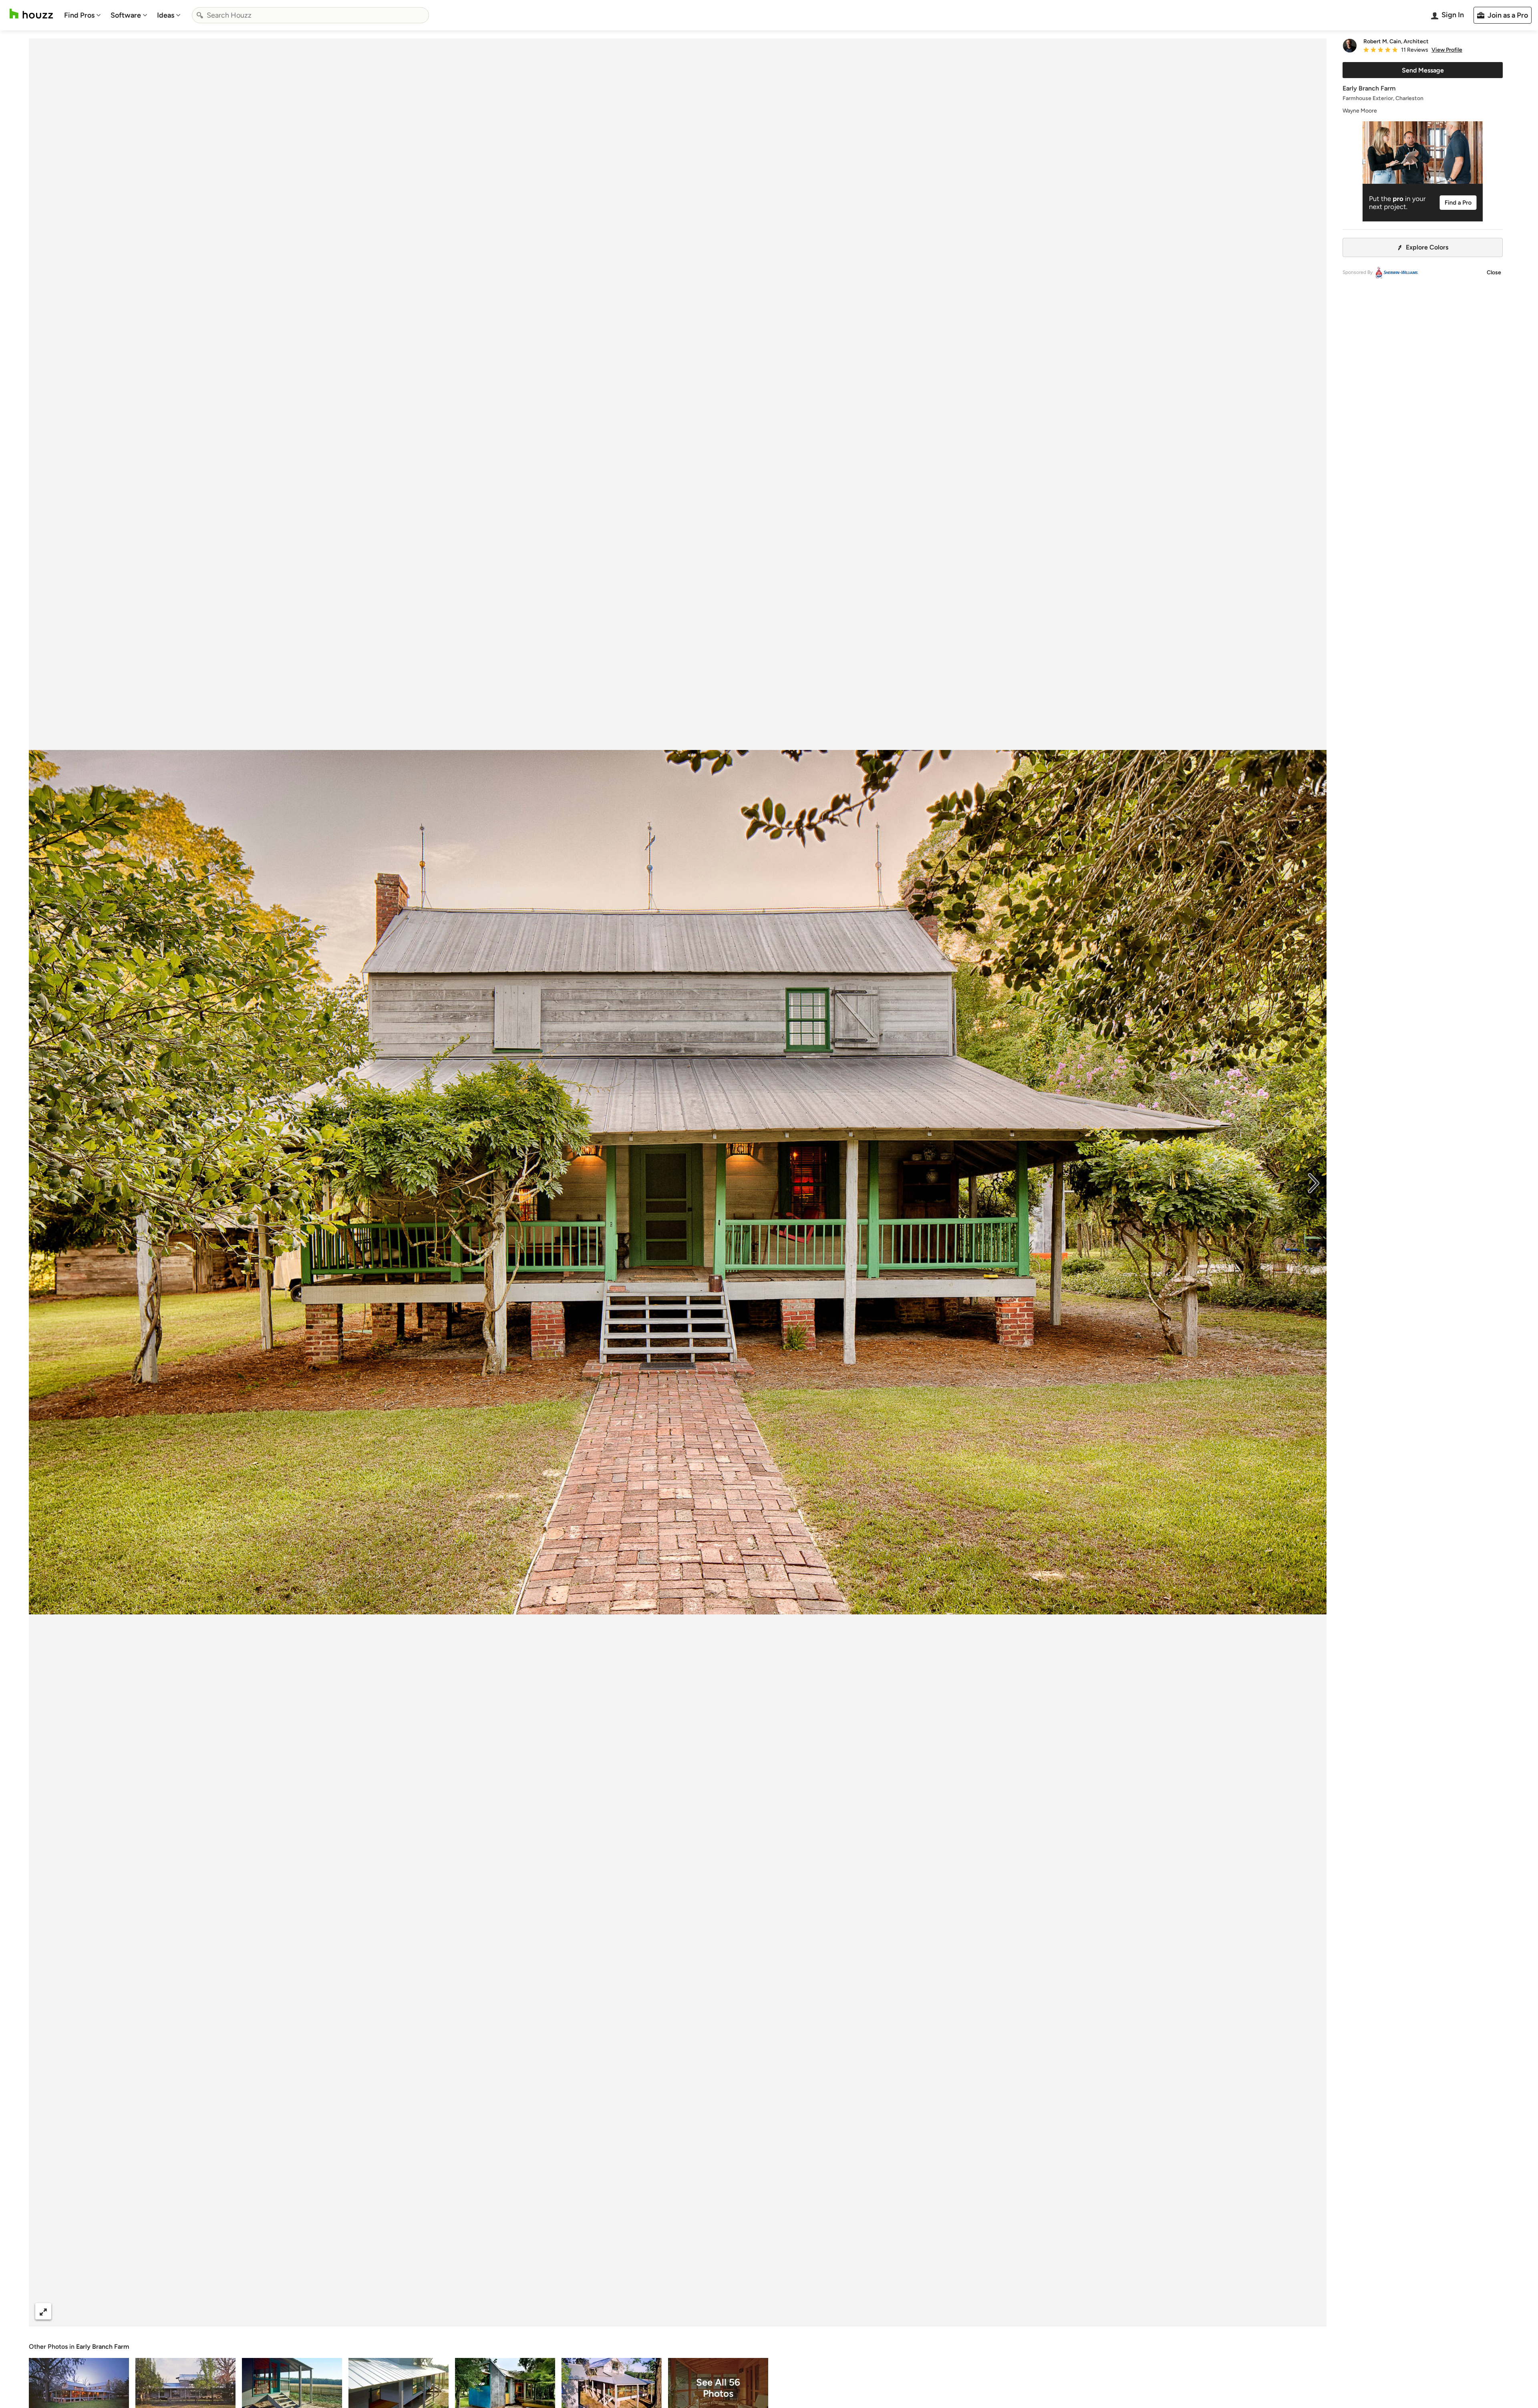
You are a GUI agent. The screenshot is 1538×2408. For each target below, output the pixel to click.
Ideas (166, 15)
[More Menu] (1312, 2312)
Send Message (1423, 70)
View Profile (1447, 50)
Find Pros (79, 15)
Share (662, 2311)
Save (704, 2311)
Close (1494, 272)
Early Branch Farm (103, 2347)
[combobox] (310, 15)
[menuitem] (83, 15)
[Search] (200, 15)
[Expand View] (43, 2311)
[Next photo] (1314, 1182)
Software (126, 15)
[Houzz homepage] (31, 14)
